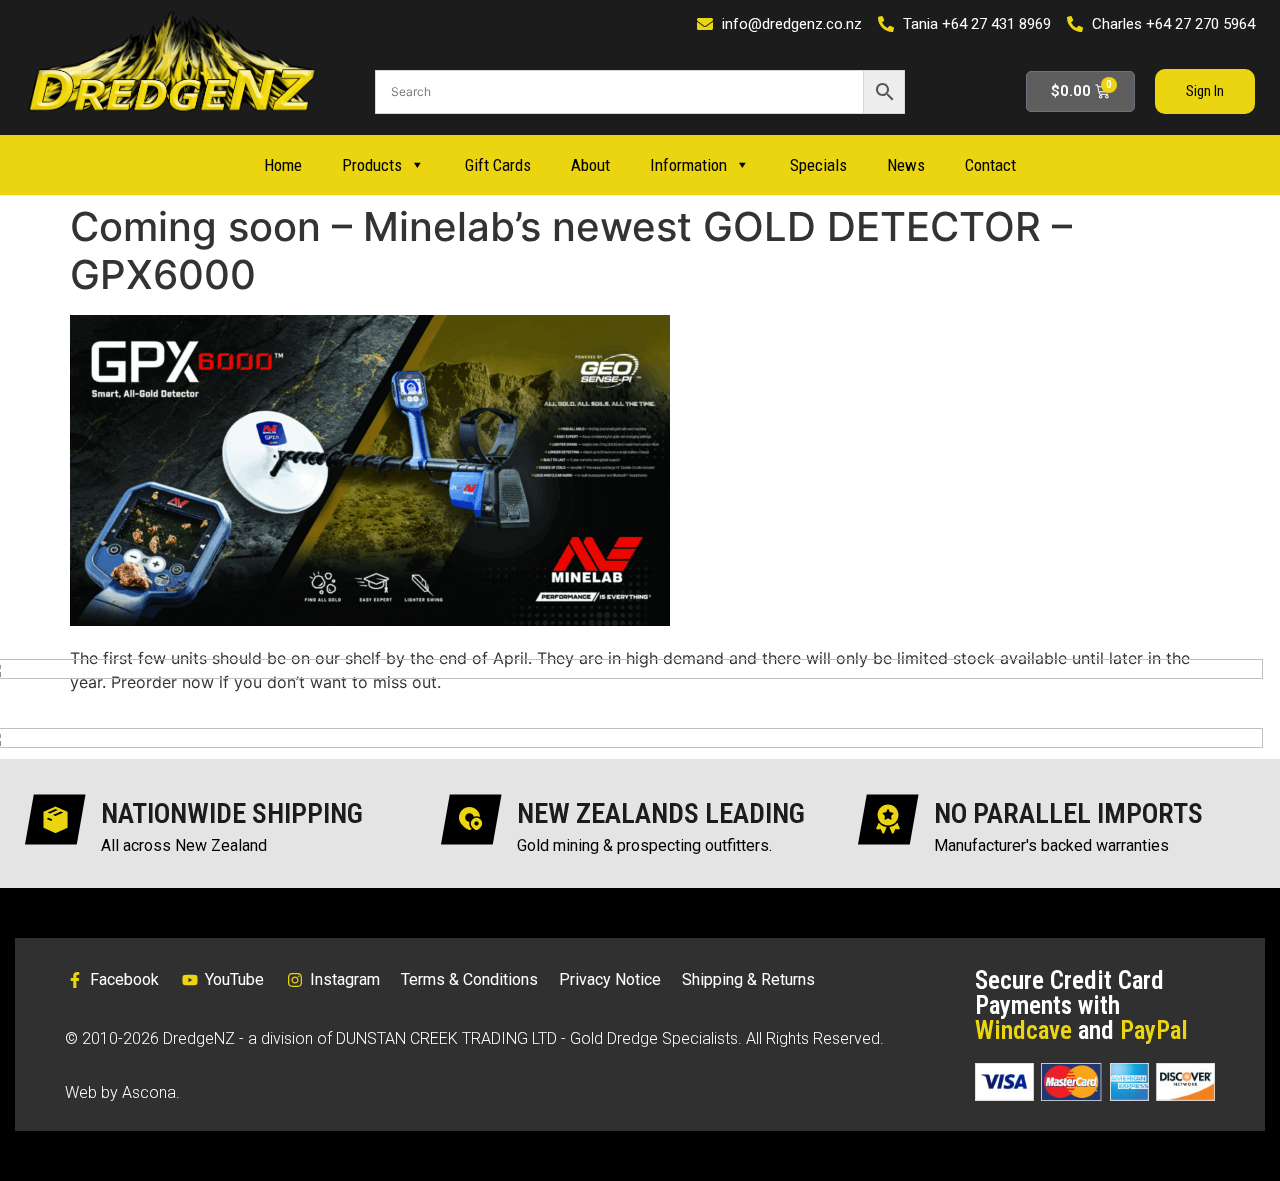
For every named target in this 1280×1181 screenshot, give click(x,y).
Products (372, 165)
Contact (990, 165)
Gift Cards (498, 165)
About (590, 165)
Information (688, 165)
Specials (818, 165)
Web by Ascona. (122, 1092)
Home (283, 165)
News (906, 165)
